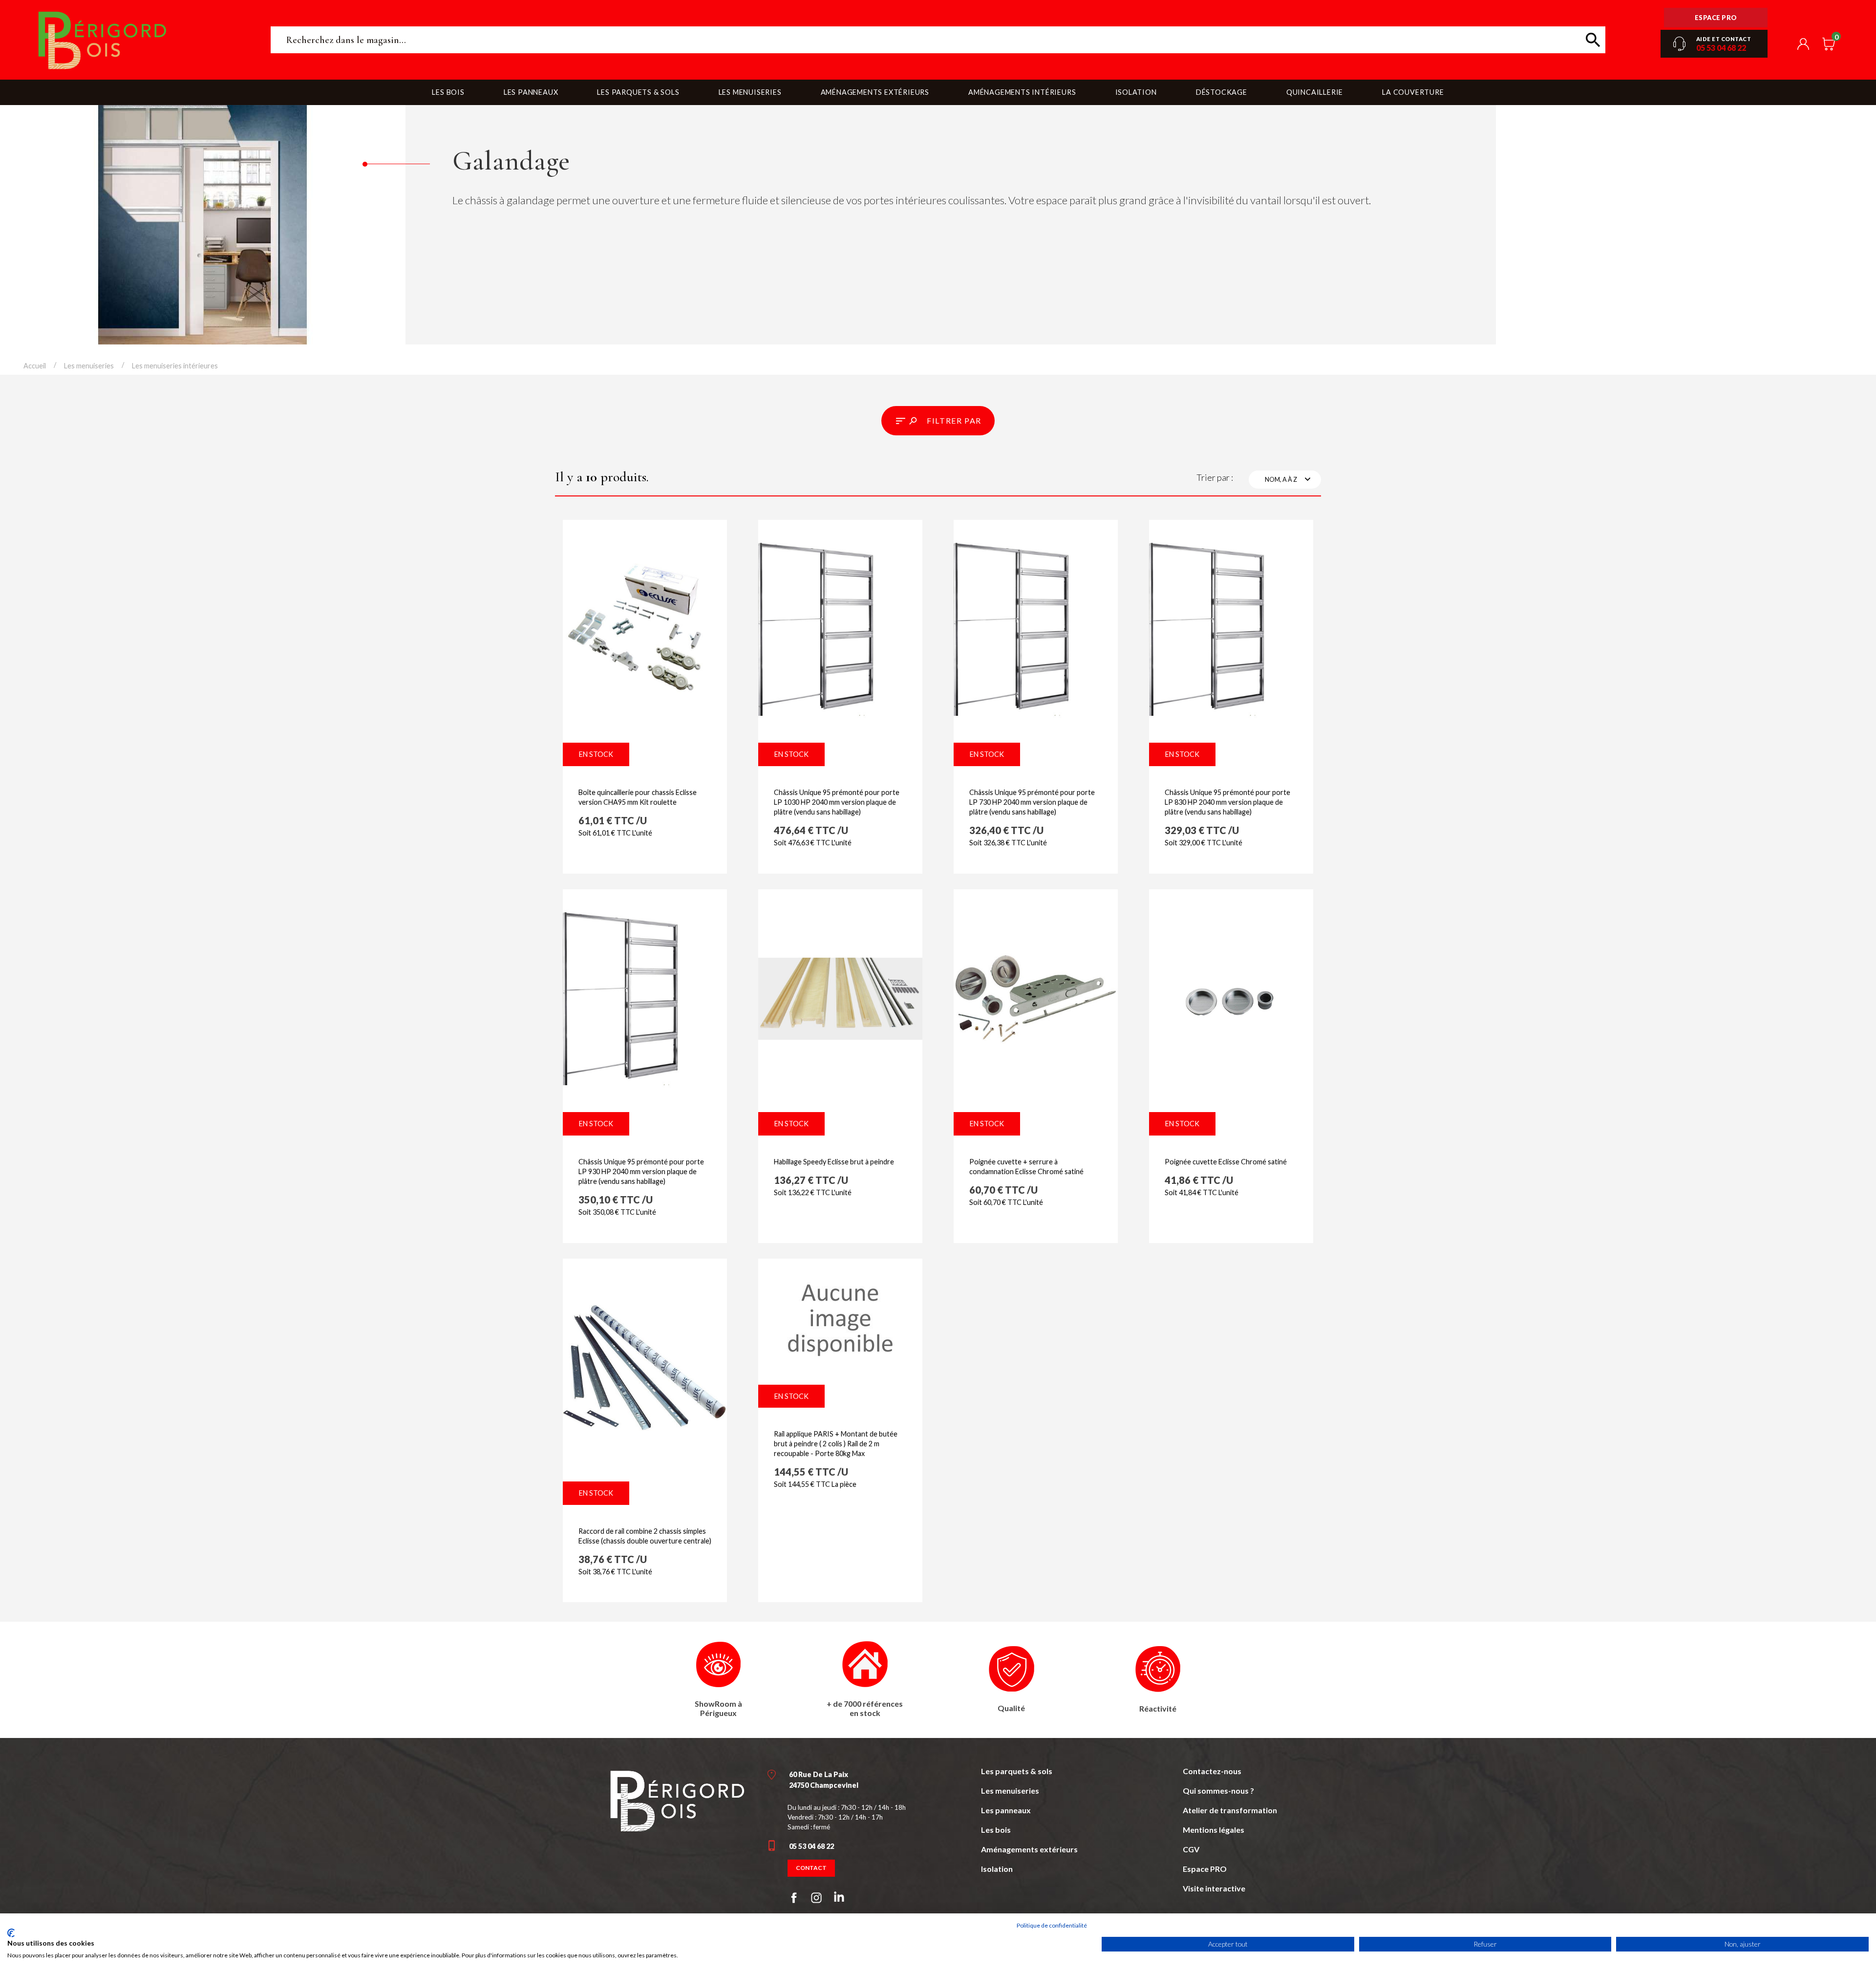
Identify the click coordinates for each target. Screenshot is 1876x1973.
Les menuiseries (1010, 1791)
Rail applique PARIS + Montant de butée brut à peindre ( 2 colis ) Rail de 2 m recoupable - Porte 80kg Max (836, 1444)
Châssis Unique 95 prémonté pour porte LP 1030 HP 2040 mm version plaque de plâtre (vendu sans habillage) (837, 802)
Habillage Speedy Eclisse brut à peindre (834, 1162)
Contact (811, 1868)
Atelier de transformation (1230, 1810)
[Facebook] (794, 1898)
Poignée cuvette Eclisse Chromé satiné (1226, 1162)
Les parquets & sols (1017, 1771)
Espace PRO (1205, 1869)
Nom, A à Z (1289, 479)
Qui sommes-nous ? (1218, 1791)
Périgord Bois (145, 40)
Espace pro (1716, 18)
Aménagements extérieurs (1029, 1849)
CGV (1191, 1849)
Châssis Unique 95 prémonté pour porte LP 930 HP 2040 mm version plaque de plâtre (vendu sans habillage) (641, 1171)
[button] (938, 421)
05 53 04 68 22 (1721, 48)
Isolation (997, 1869)
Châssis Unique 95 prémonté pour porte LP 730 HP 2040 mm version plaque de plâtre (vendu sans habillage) (1032, 802)
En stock (596, 754)
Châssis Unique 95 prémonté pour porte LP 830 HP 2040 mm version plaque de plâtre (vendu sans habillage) (1227, 802)
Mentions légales (1214, 1830)
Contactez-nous (1212, 1771)
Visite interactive (1214, 1888)
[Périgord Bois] (677, 1800)
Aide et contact (1724, 39)
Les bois (996, 1830)
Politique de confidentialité (1052, 1925)
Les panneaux (1006, 1810)
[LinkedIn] (839, 1899)
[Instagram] (816, 1898)
